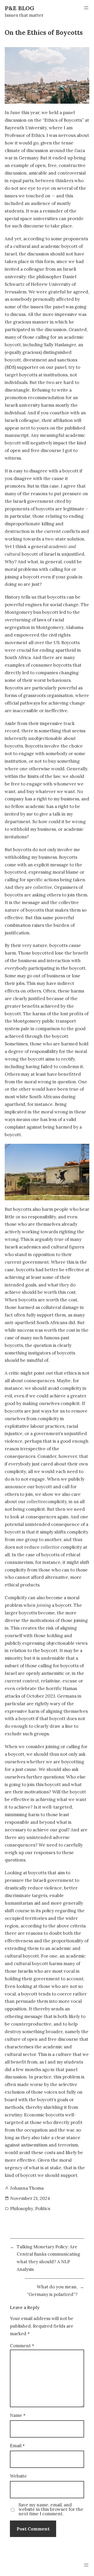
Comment (22, 2346)
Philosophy (22, 2209)
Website (18, 2476)
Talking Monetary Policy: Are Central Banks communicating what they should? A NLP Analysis (48, 2258)
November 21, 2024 (30, 2198)
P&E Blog (19, 8)
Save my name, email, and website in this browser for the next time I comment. (51, 2509)
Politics (43, 2209)
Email (17, 2446)
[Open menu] (86, 8)
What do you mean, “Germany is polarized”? (52, 2291)
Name (18, 2415)
